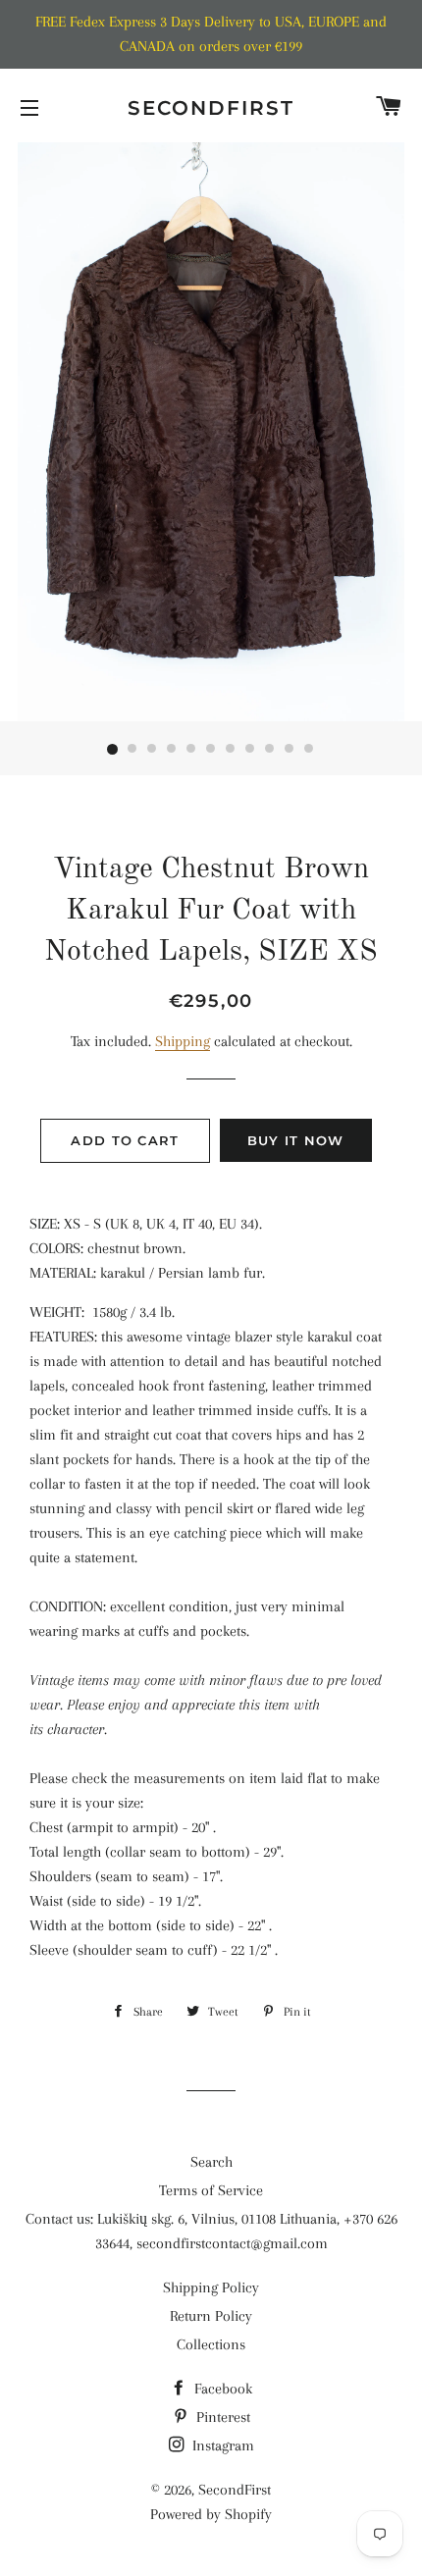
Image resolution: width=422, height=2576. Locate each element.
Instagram (221, 2445)
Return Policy (211, 2316)
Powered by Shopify (211, 2514)
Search (211, 2162)
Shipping (183, 1041)
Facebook (221, 2389)
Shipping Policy (211, 2287)
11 (309, 750)
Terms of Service (211, 2190)
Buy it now (296, 1140)
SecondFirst (211, 108)
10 (290, 750)
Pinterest (221, 2417)
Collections (211, 2344)
